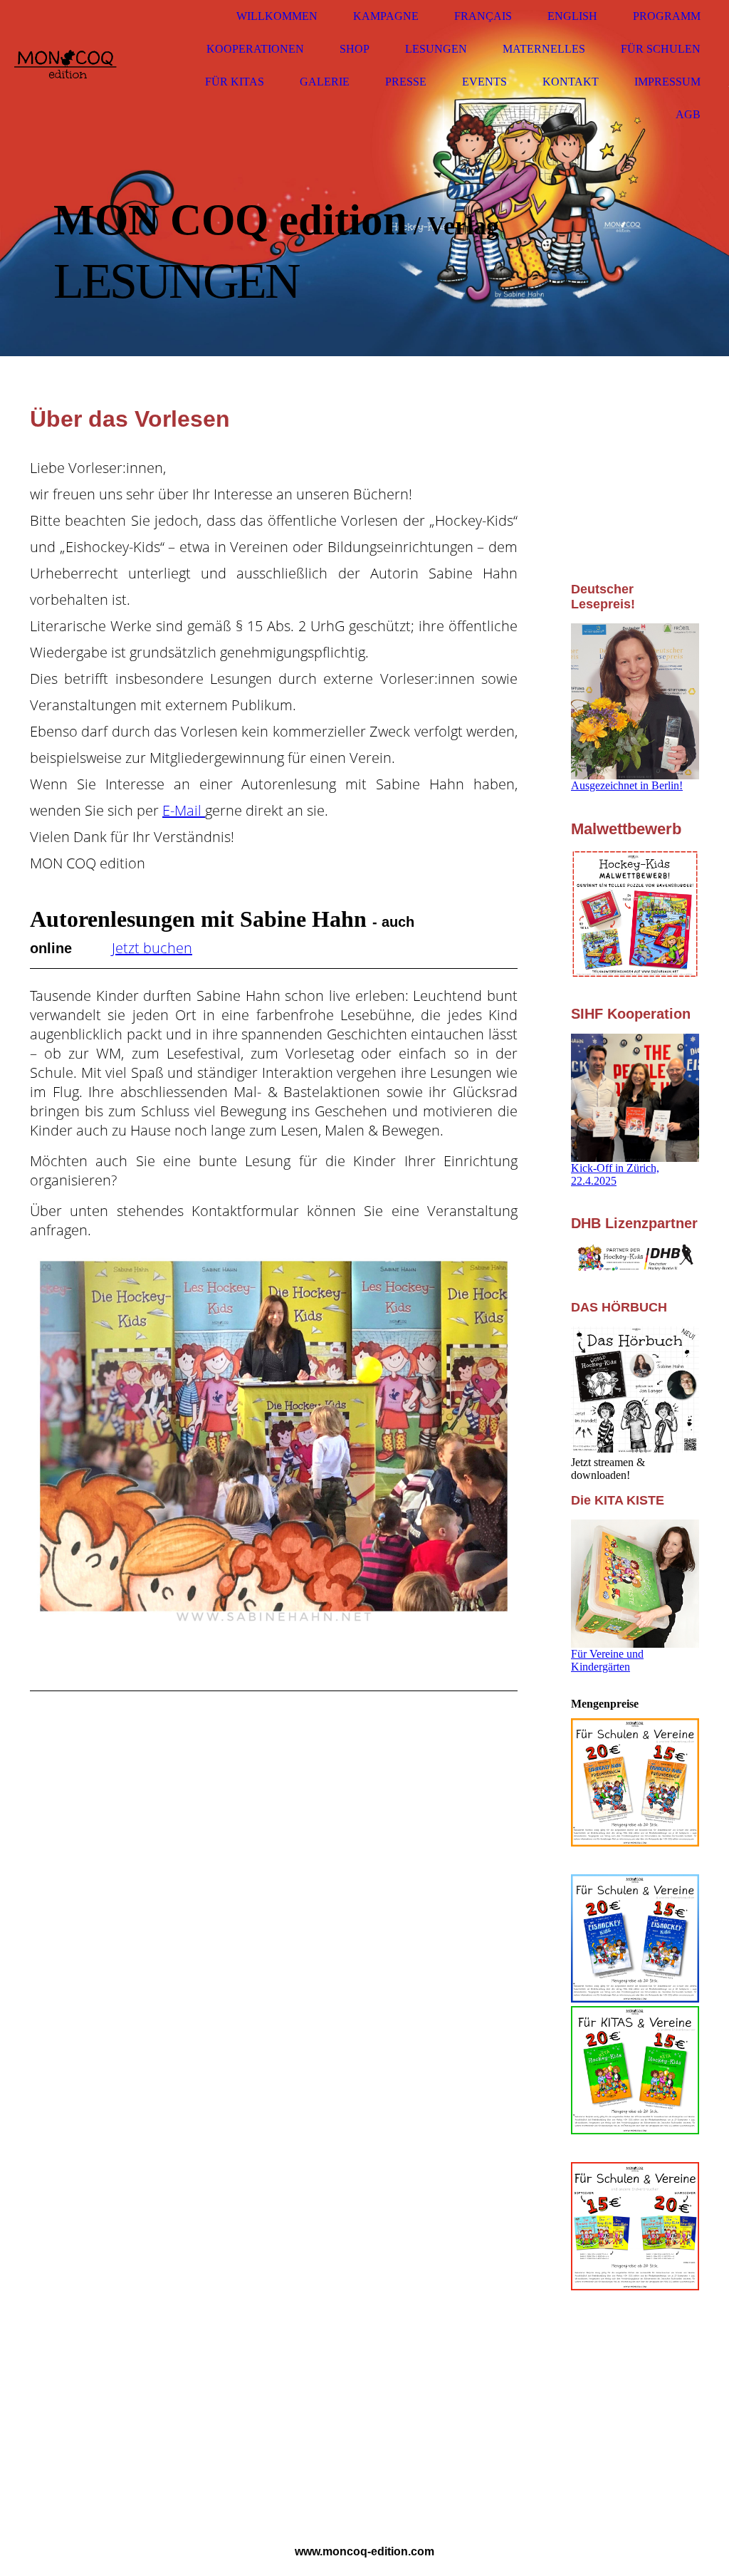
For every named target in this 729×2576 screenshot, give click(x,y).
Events (484, 82)
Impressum (667, 82)
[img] (68, 66)
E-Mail (184, 810)
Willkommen (277, 16)
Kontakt (571, 82)
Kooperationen (255, 49)
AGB (688, 114)
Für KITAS (235, 82)
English (572, 16)
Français (483, 16)
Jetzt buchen (152, 948)
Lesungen (436, 49)
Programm (667, 16)
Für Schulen (661, 49)
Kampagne (386, 16)
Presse (406, 82)
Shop (355, 49)
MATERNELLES (544, 49)
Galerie (325, 82)
